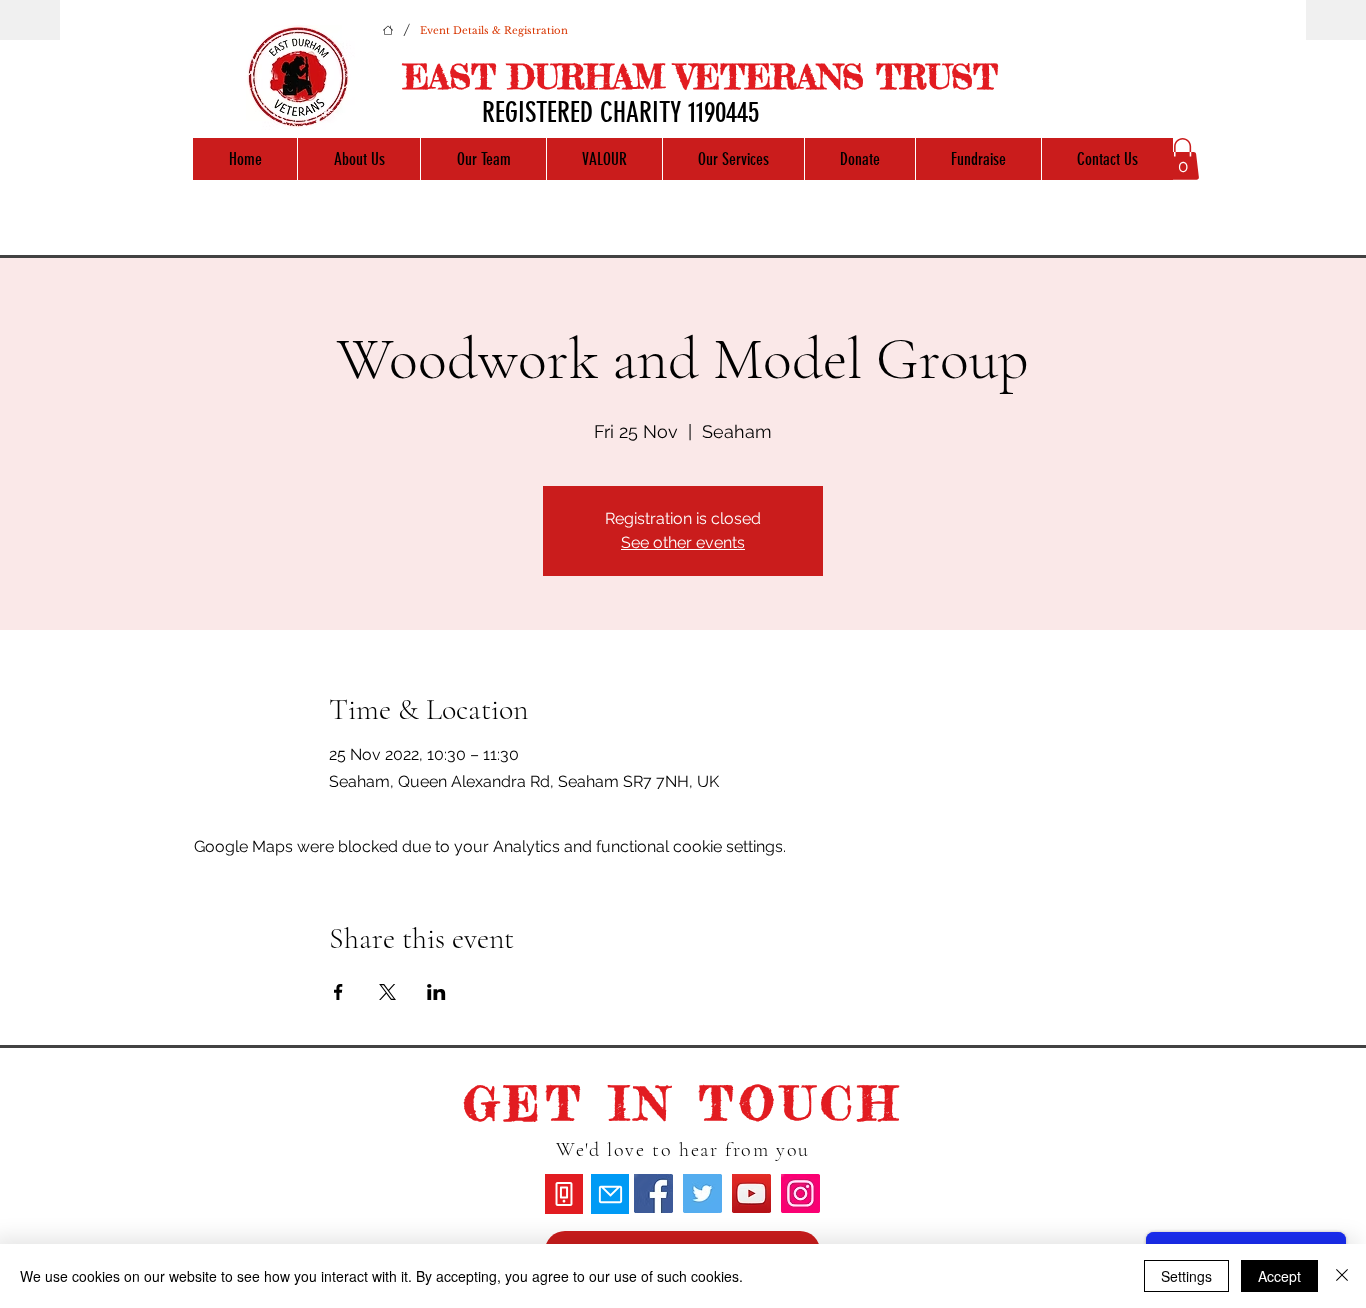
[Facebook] (653, 1193)
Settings (1186, 1276)
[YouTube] (751, 1193)
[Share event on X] (387, 992)
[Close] (1342, 1276)
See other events (683, 542)
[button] (1182, 159)
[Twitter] (702, 1193)
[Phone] (564, 1194)
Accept (1279, 1276)
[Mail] (610, 1194)
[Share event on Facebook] (338, 992)
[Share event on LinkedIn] (436, 992)
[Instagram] (800, 1193)
